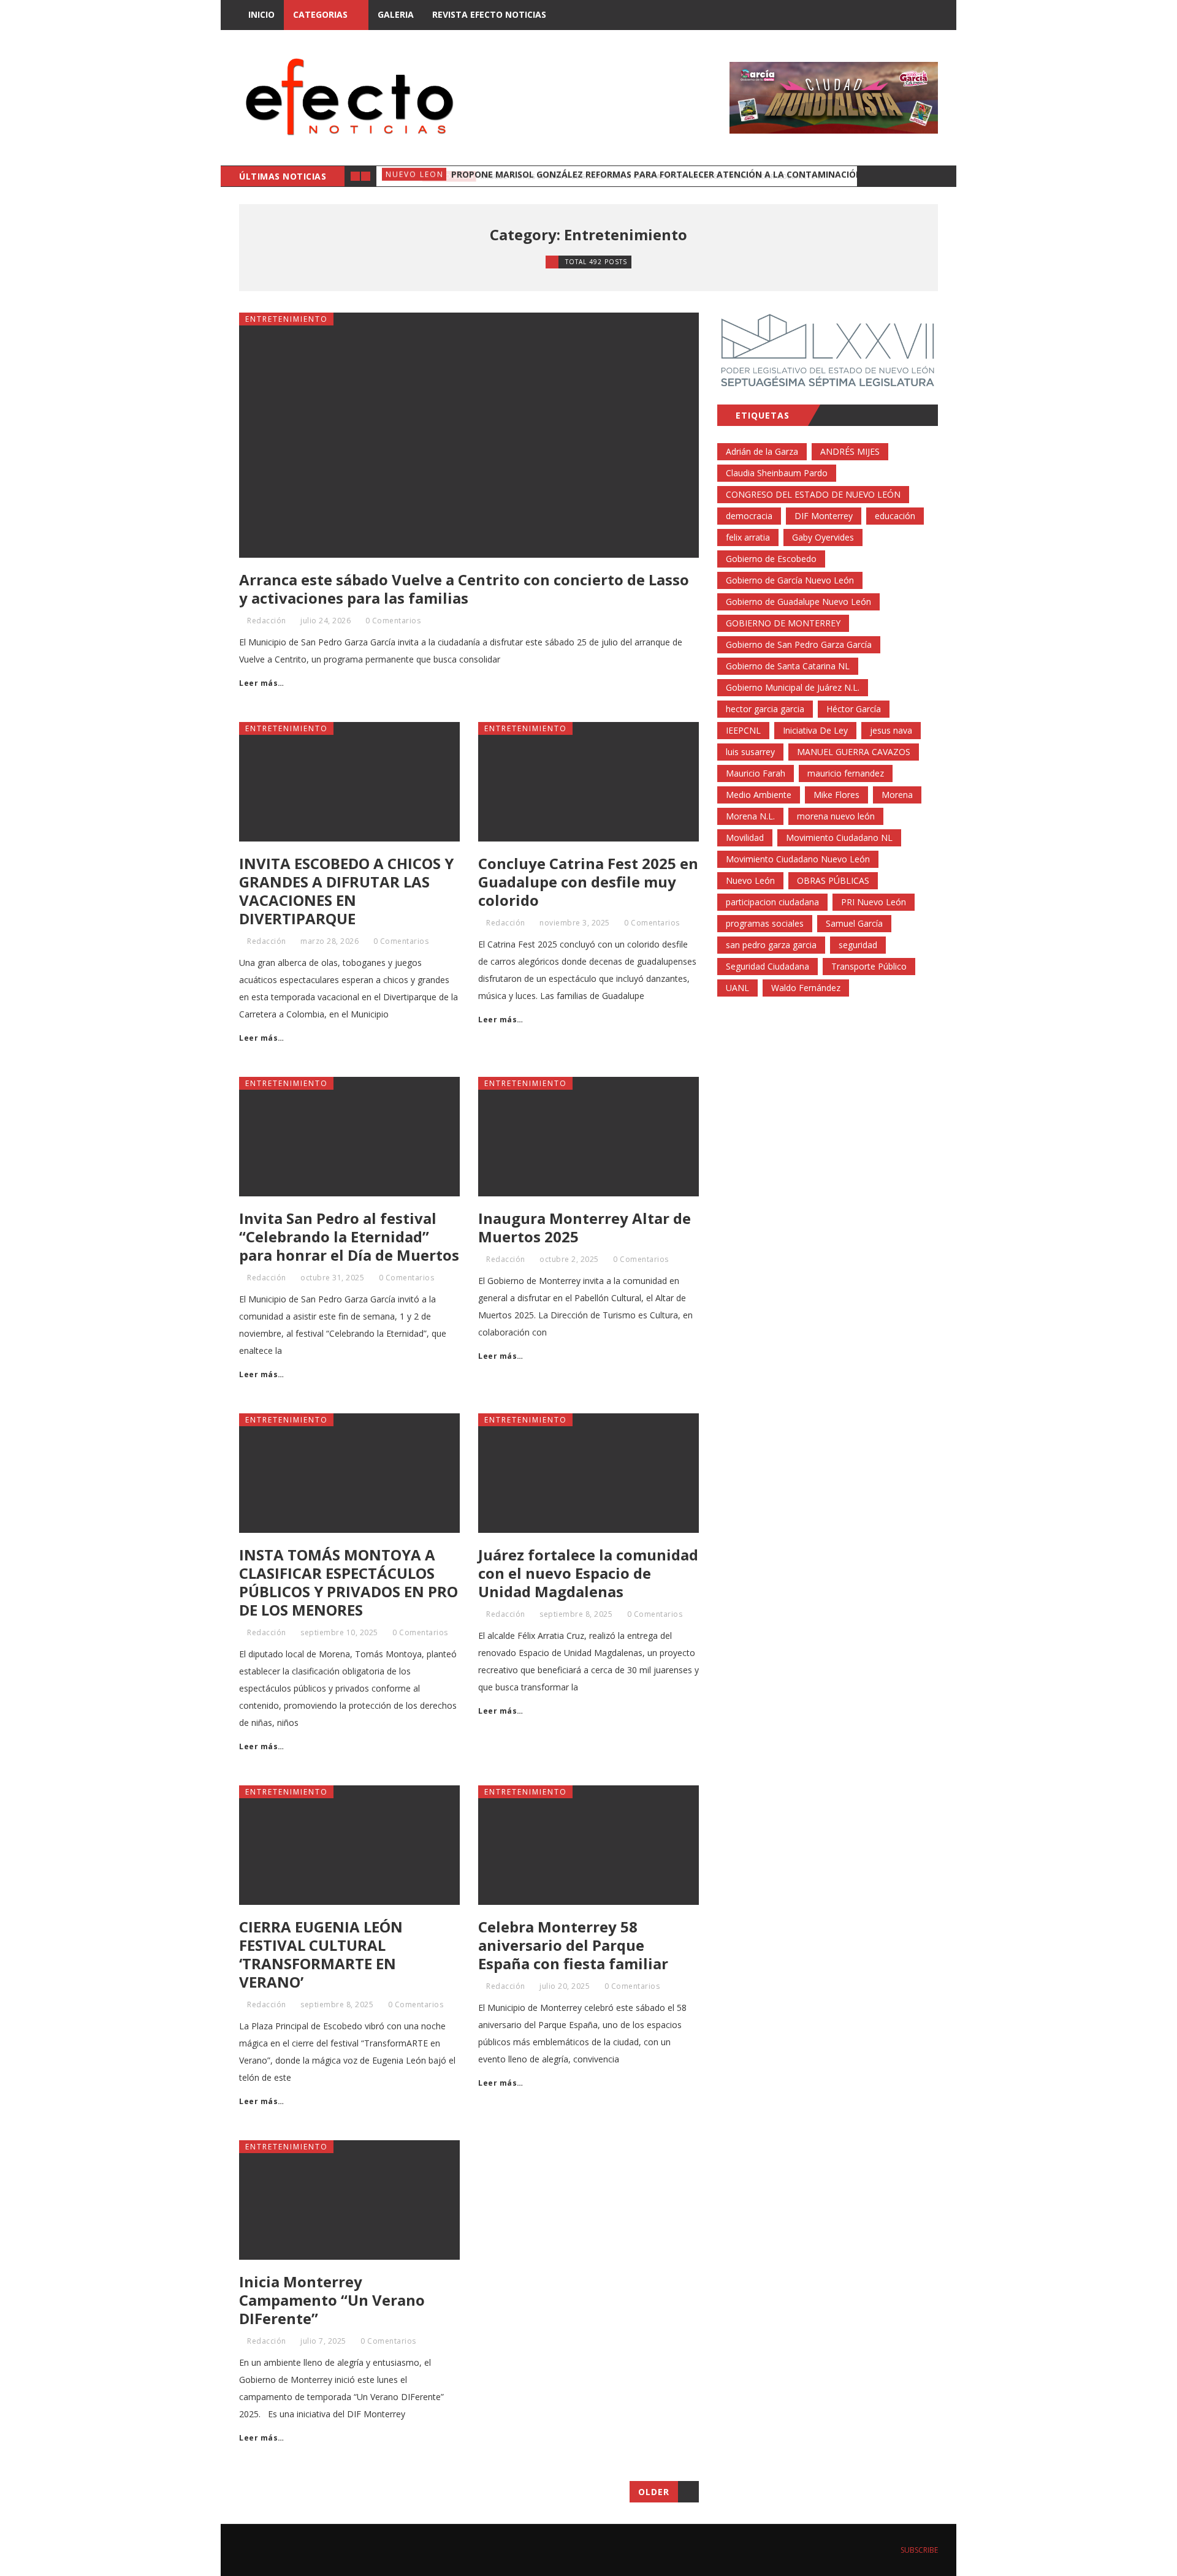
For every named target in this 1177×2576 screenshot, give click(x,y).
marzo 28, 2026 (329, 941)
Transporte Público (869, 966)
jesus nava (891, 730)
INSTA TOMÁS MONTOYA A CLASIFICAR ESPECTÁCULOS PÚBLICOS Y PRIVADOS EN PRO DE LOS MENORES (349, 1582)
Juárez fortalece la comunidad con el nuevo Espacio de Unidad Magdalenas (588, 1573)
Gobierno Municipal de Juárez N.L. (793, 687)
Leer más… (262, 683)
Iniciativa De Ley (815, 730)
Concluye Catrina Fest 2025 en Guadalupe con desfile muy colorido (588, 882)
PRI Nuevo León (874, 902)
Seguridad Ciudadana (768, 966)
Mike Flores (836, 795)
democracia (749, 516)
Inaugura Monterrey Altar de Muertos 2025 (585, 1227)
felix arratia (748, 537)
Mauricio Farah (756, 773)
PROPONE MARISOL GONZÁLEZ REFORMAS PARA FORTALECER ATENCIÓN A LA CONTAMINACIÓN (657, 176)
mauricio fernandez (846, 773)
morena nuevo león (836, 816)
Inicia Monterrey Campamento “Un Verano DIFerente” (332, 2300)
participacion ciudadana (772, 902)
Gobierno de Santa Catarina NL (788, 666)
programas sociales (765, 923)
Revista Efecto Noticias (489, 14)
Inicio (261, 14)
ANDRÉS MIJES (850, 451)
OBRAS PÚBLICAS (833, 880)
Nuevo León (750, 880)
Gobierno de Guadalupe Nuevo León (798, 602)
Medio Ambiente (759, 795)
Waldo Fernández (806, 988)
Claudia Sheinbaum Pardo (777, 473)
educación (895, 516)
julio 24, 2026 (326, 621)
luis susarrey (750, 752)
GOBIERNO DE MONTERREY (783, 623)
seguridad (858, 945)
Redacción (267, 621)
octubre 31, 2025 (332, 1278)
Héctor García (854, 709)
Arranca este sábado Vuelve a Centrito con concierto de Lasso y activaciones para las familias (464, 589)
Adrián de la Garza (762, 451)
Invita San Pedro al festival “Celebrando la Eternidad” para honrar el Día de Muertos (349, 1237)
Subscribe (918, 2550)
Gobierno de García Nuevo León (790, 580)
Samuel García (854, 923)
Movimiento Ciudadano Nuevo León (798, 859)
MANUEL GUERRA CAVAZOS (854, 752)
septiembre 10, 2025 (339, 1632)
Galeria (396, 14)
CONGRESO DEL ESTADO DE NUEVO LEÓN (813, 494)
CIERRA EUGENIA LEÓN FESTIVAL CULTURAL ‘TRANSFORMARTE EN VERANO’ (321, 1954)
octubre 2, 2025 (569, 1259)
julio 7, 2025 (323, 2341)
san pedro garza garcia (771, 945)
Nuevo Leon (415, 176)
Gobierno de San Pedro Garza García (799, 644)
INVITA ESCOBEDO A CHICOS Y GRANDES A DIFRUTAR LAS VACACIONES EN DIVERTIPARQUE (346, 891)
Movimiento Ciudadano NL (839, 838)
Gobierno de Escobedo (771, 559)
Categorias (320, 14)
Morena (897, 795)
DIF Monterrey (824, 516)
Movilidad (745, 838)
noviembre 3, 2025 (575, 923)
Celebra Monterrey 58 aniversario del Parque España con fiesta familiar (573, 1945)
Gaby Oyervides (823, 537)
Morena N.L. (750, 816)
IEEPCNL (743, 730)
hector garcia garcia (765, 709)
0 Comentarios (393, 621)
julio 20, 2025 (565, 1986)
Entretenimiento (287, 319)
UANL (737, 988)
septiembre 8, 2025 (576, 1614)
